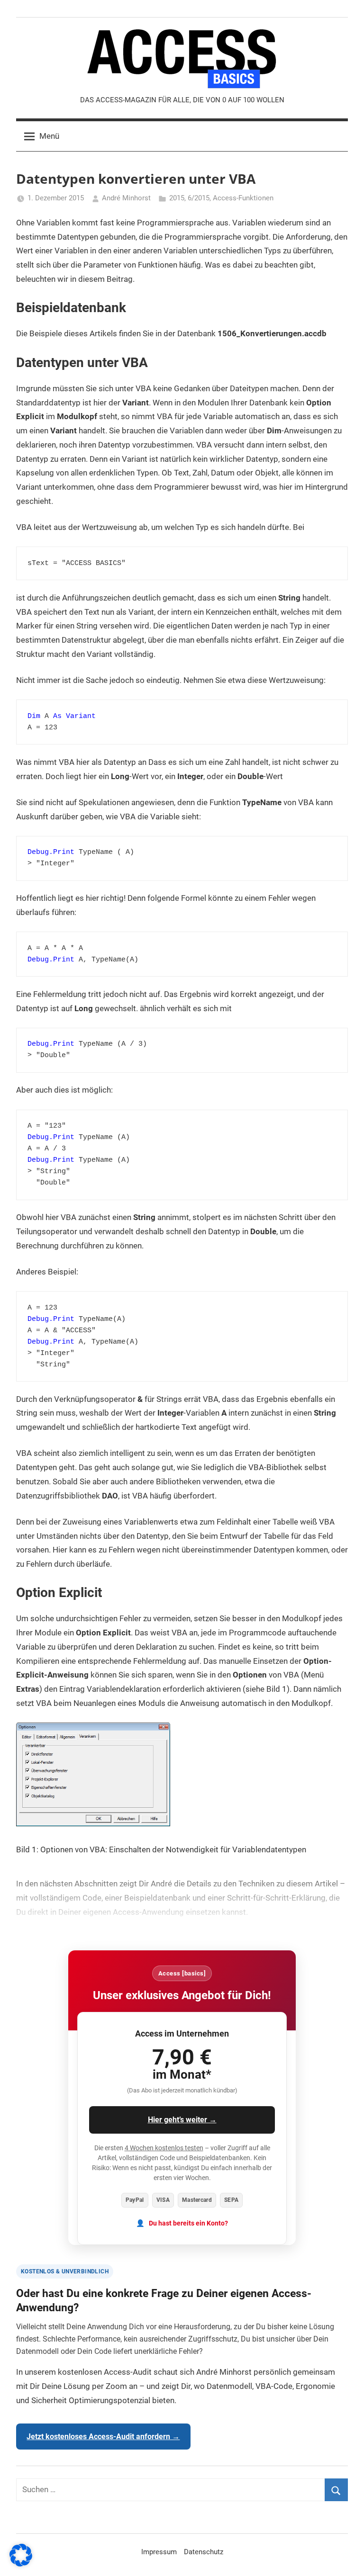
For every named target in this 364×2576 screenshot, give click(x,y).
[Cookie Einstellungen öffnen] (21, 2564)
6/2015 (199, 198)
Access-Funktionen (243, 198)
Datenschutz (204, 2552)
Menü (49, 136)
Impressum (159, 2552)
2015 (177, 198)
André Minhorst (126, 198)
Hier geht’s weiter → (182, 2120)
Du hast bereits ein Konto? (188, 2223)
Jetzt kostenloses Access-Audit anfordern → (103, 2437)
